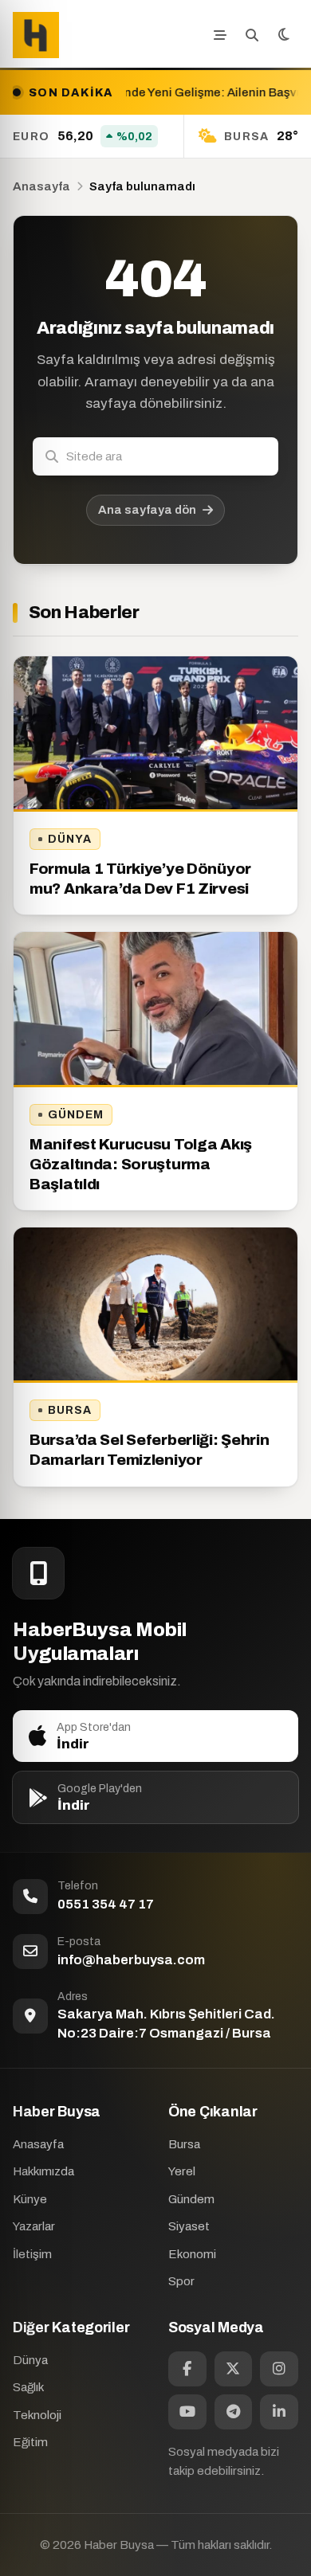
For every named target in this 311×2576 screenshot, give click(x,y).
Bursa (70, 1410)
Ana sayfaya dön (147, 510)
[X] (234, 2369)
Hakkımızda (43, 2171)
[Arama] (252, 35)
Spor (181, 2281)
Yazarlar (34, 2226)
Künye (30, 2199)
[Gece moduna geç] (284, 35)
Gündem (76, 1115)
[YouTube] (187, 2412)
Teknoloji (37, 2415)
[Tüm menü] (220, 35)
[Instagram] (279, 2369)
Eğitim (30, 2442)
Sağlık (28, 2387)
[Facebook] (187, 2369)
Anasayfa (41, 186)
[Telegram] (234, 2412)
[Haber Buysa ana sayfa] (36, 35)
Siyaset (189, 2226)
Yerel (182, 2171)
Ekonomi (192, 2254)
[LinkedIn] (279, 2412)
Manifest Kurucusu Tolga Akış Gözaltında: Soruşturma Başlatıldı (141, 1164)
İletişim (32, 2254)
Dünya (70, 839)
